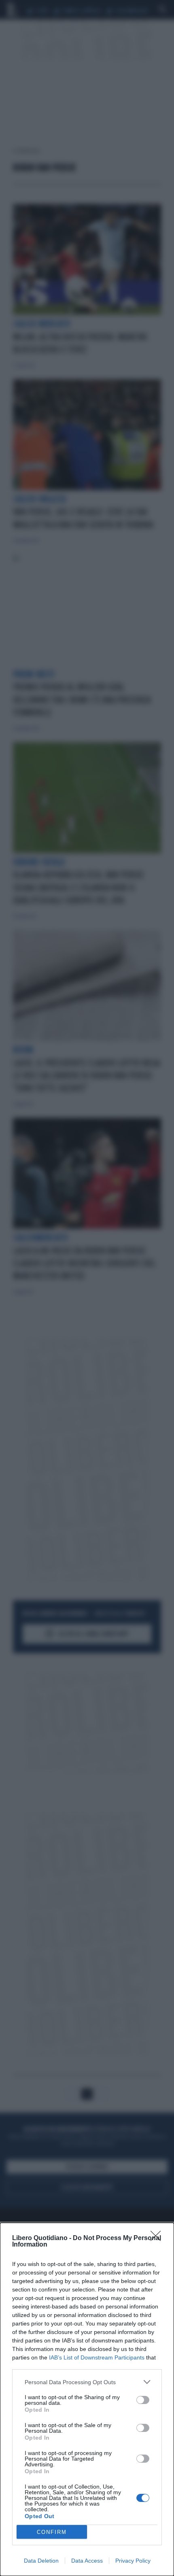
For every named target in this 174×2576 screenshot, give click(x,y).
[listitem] (87, 2382)
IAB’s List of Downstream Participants (97, 2357)
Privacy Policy (133, 2561)
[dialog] (87, 2399)
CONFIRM (52, 2532)
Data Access (87, 2561)
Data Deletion (41, 2561)
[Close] (158, 2238)
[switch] (143, 2400)
